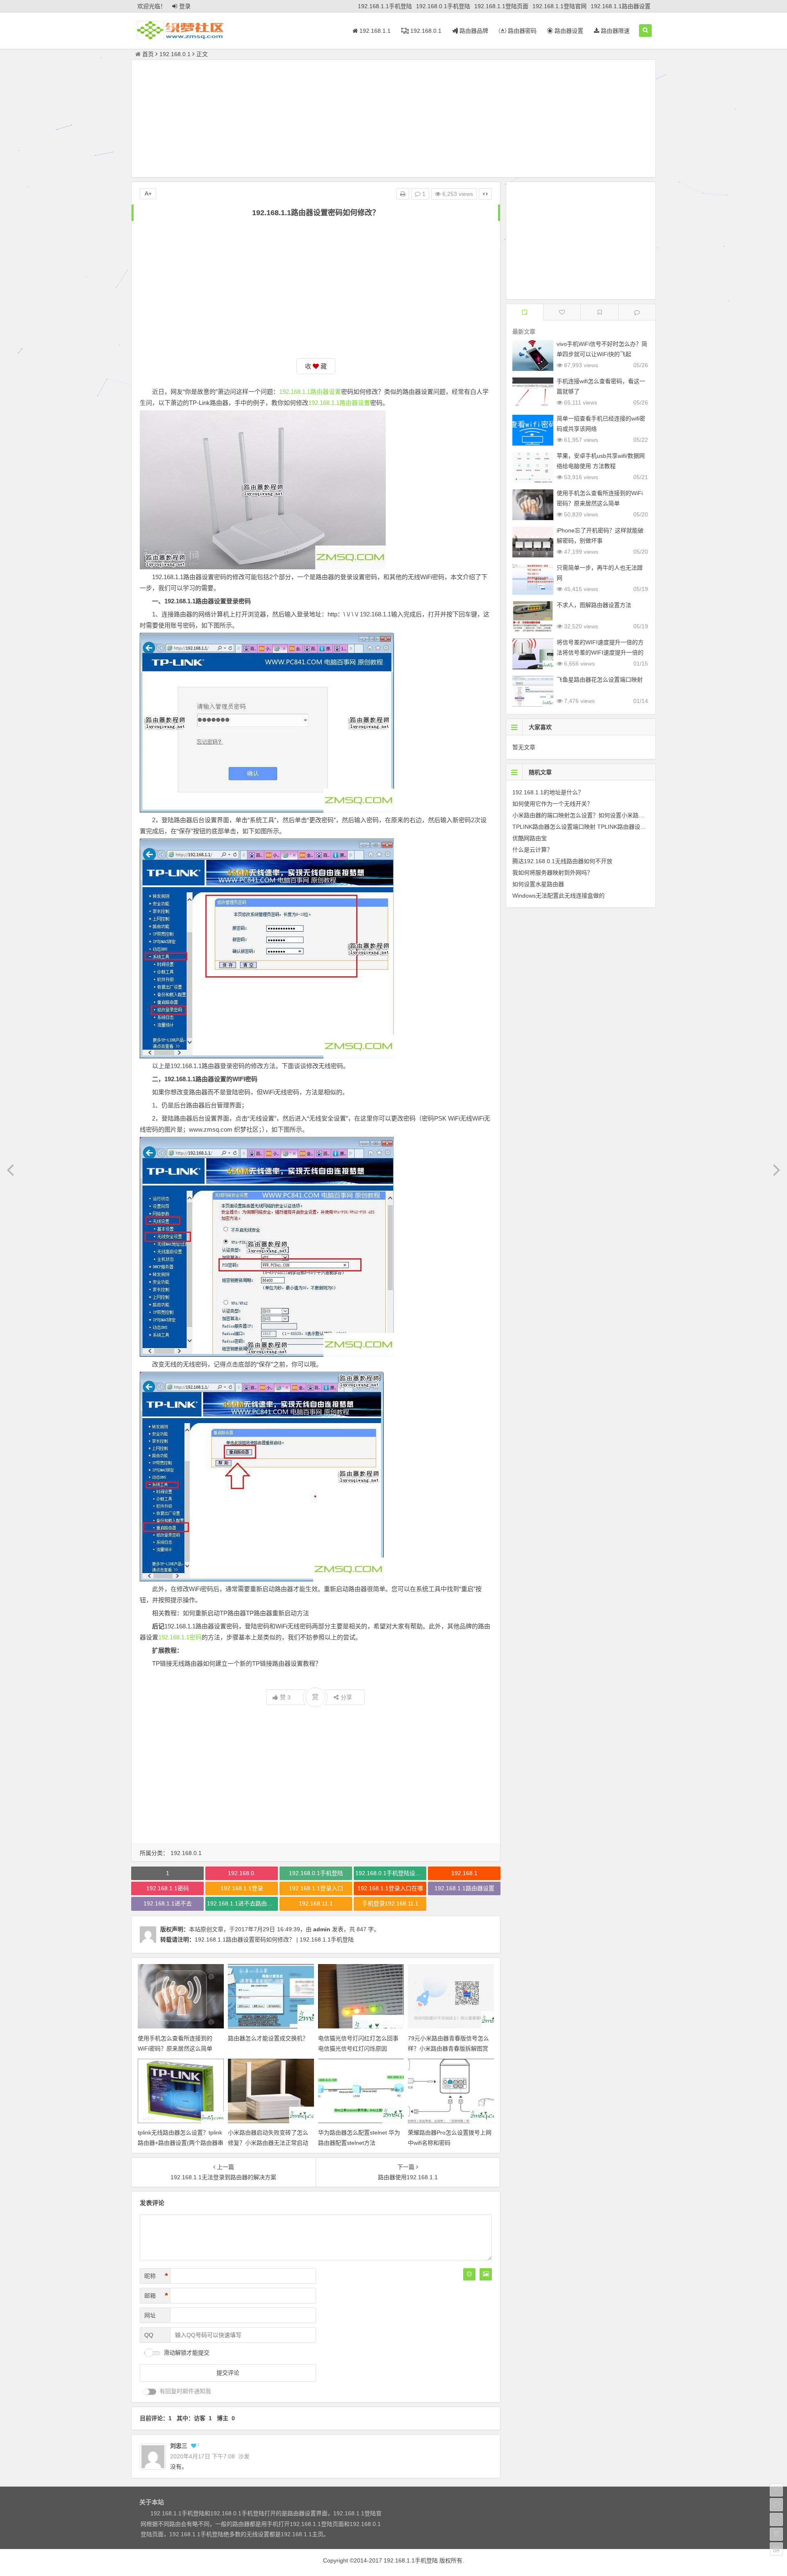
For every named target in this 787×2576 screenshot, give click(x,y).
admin (322, 1929)
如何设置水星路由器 (538, 884)
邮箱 (156, 2296)
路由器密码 (521, 31)
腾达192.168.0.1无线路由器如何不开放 (562, 861)
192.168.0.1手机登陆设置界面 (391, 1873)
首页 (148, 54)
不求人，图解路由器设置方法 (594, 605)
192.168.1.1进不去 (168, 1903)
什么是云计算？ (532, 850)
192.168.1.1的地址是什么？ (548, 792)
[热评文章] (562, 312)
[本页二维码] (776, 2549)
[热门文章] (599, 312)
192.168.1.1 (374, 31)
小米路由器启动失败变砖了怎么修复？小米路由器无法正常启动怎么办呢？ (268, 2143)
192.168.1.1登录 (242, 1888)
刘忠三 (179, 2446)
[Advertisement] (393, 120)
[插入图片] (486, 2274)
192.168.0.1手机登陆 (443, 6)
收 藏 (316, 366)
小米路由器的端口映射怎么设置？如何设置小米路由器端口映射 (593, 815)
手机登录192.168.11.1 (390, 1903)
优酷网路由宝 (530, 838)
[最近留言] (637, 312)
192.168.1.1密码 (180, 1637)
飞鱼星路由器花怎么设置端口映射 (600, 680)
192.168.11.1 (316, 1903)
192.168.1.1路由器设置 (621, 6)
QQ (149, 2335)
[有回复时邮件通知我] (150, 2392)
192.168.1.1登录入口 (316, 1888)
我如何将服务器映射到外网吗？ (553, 873)
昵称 (156, 2276)
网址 (150, 2315)
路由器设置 (568, 31)
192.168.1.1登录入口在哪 (390, 1888)
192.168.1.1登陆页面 (501, 6)
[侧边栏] (485, 194)
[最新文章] (525, 312)
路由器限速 (614, 31)
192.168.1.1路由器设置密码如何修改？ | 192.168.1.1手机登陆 (274, 1939)
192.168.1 (464, 1873)
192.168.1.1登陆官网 (560, 6)
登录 (185, 6)
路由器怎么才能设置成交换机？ (268, 2038)
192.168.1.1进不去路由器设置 (242, 1903)
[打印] (403, 194)
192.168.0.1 (425, 31)
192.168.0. (242, 1873)
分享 (346, 1697)
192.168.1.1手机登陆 (385, 6)
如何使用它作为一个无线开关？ (553, 804)
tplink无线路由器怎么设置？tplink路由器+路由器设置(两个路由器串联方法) (181, 2143)
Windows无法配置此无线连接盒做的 (558, 896)
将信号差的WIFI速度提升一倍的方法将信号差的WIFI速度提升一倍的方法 (600, 653)
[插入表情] (469, 2274)
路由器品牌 (473, 31)
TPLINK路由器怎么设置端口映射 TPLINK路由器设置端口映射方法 (596, 827)
